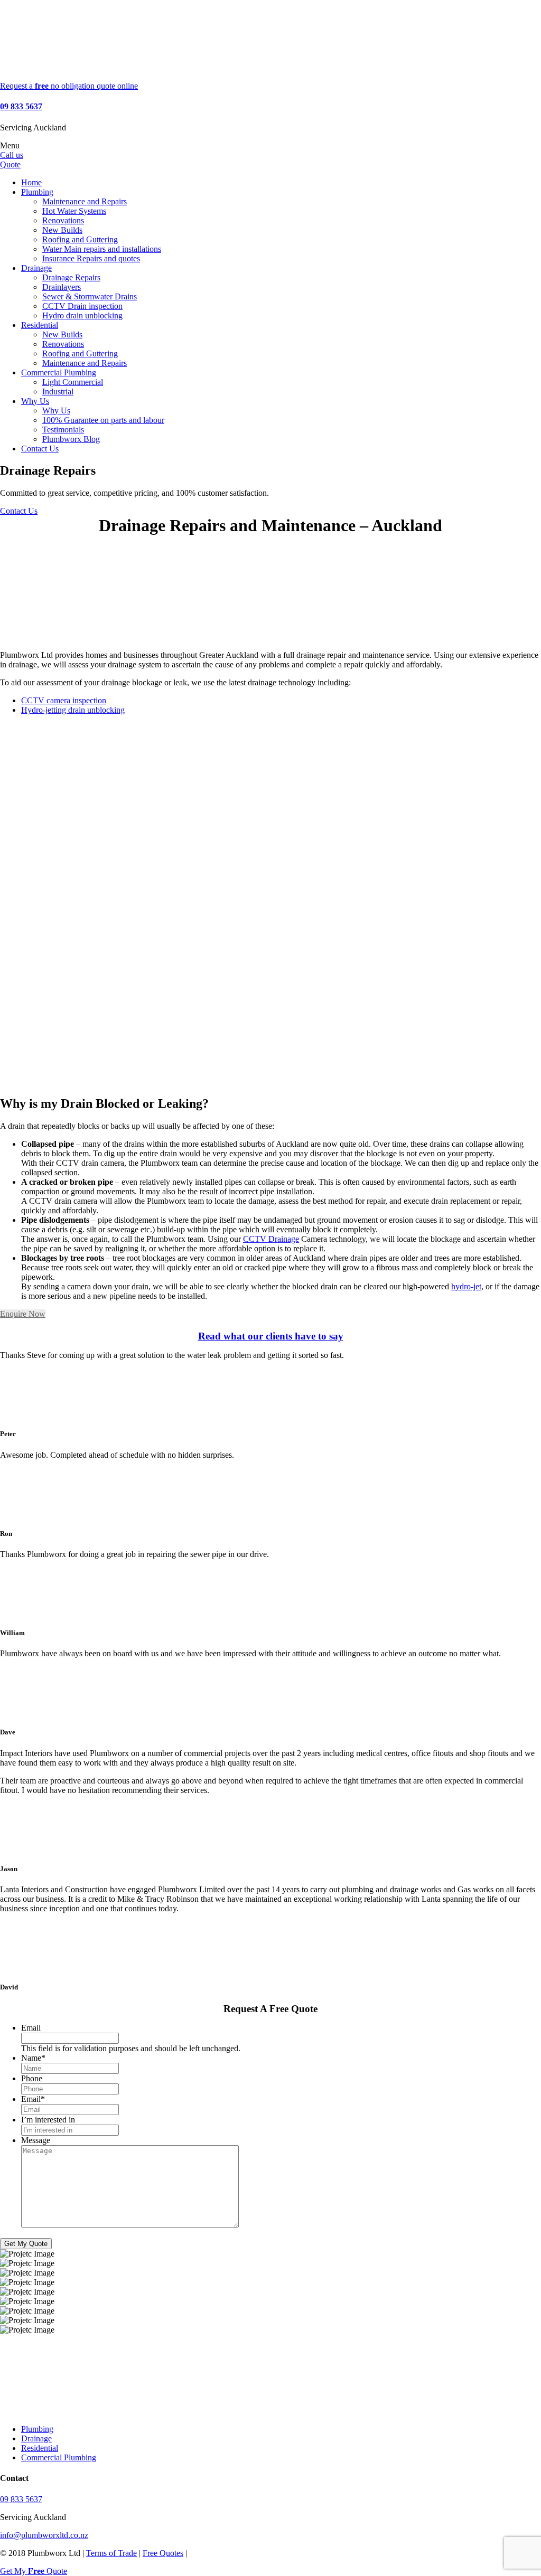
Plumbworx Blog (71, 439)
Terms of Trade (111, 2553)
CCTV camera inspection (64, 700)
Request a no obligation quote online (69, 86)
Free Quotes (163, 2553)
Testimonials (63, 430)
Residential (40, 325)
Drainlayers (62, 287)
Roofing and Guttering (80, 239)
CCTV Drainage (271, 1239)
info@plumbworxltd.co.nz (44, 2535)
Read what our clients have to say (271, 1336)
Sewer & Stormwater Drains (90, 296)
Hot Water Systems (74, 211)
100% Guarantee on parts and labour (103, 420)
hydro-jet (466, 1286)
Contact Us (40, 449)
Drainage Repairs (71, 277)
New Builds (62, 230)
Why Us (35, 401)
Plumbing (37, 192)
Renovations (63, 220)
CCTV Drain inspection (82, 306)
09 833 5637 (21, 106)
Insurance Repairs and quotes (91, 258)
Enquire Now (23, 1314)
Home (31, 182)
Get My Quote (26, 2244)
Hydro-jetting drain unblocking (73, 710)
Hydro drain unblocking (82, 315)
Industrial (58, 391)
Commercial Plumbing (59, 372)
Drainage (36, 268)
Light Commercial (73, 382)
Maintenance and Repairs (85, 201)
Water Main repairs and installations (102, 249)
